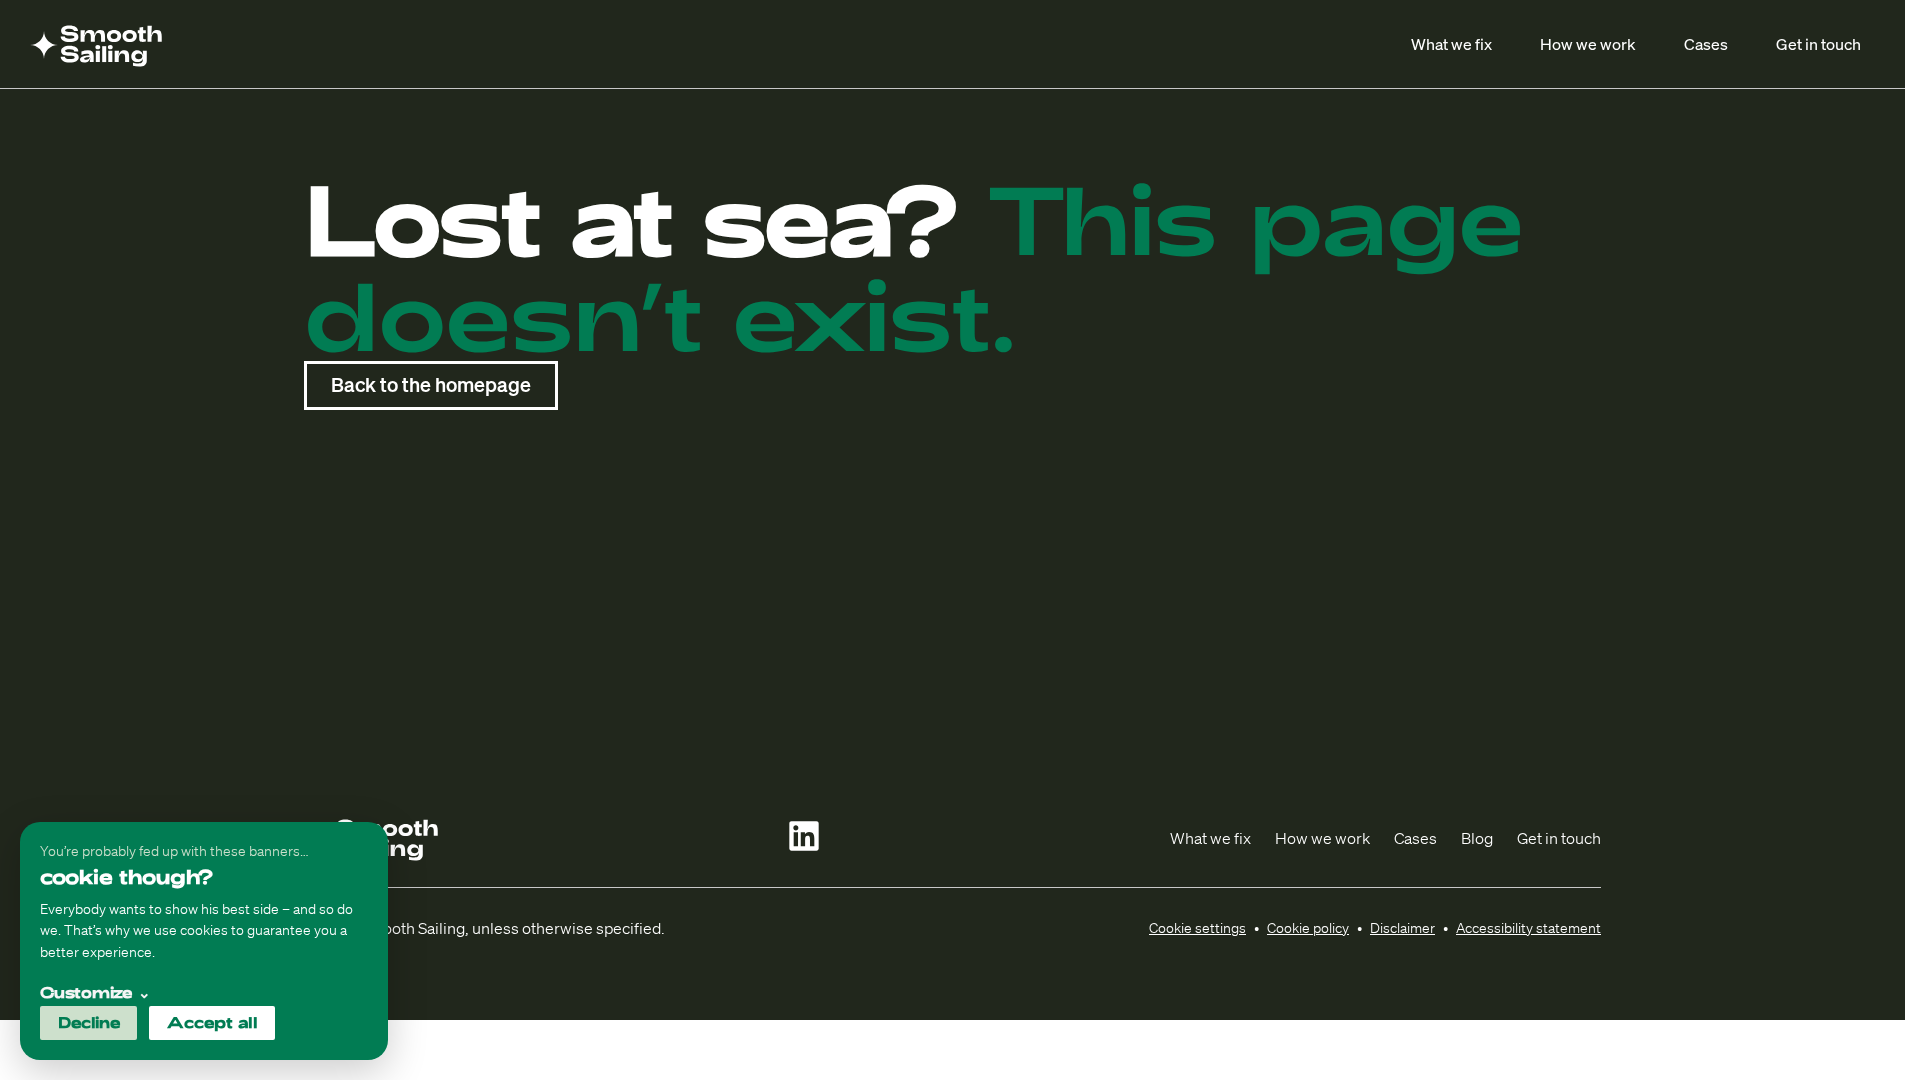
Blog (1477, 838)
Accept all (212, 1022)
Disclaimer (1402, 928)
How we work (1588, 43)
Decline (89, 1022)
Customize (95, 992)
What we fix (1451, 43)
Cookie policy (1308, 928)
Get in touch (1818, 43)
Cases (1706, 43)
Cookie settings (1197, 928)
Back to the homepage (431, 384)
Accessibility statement (1528, 928)
